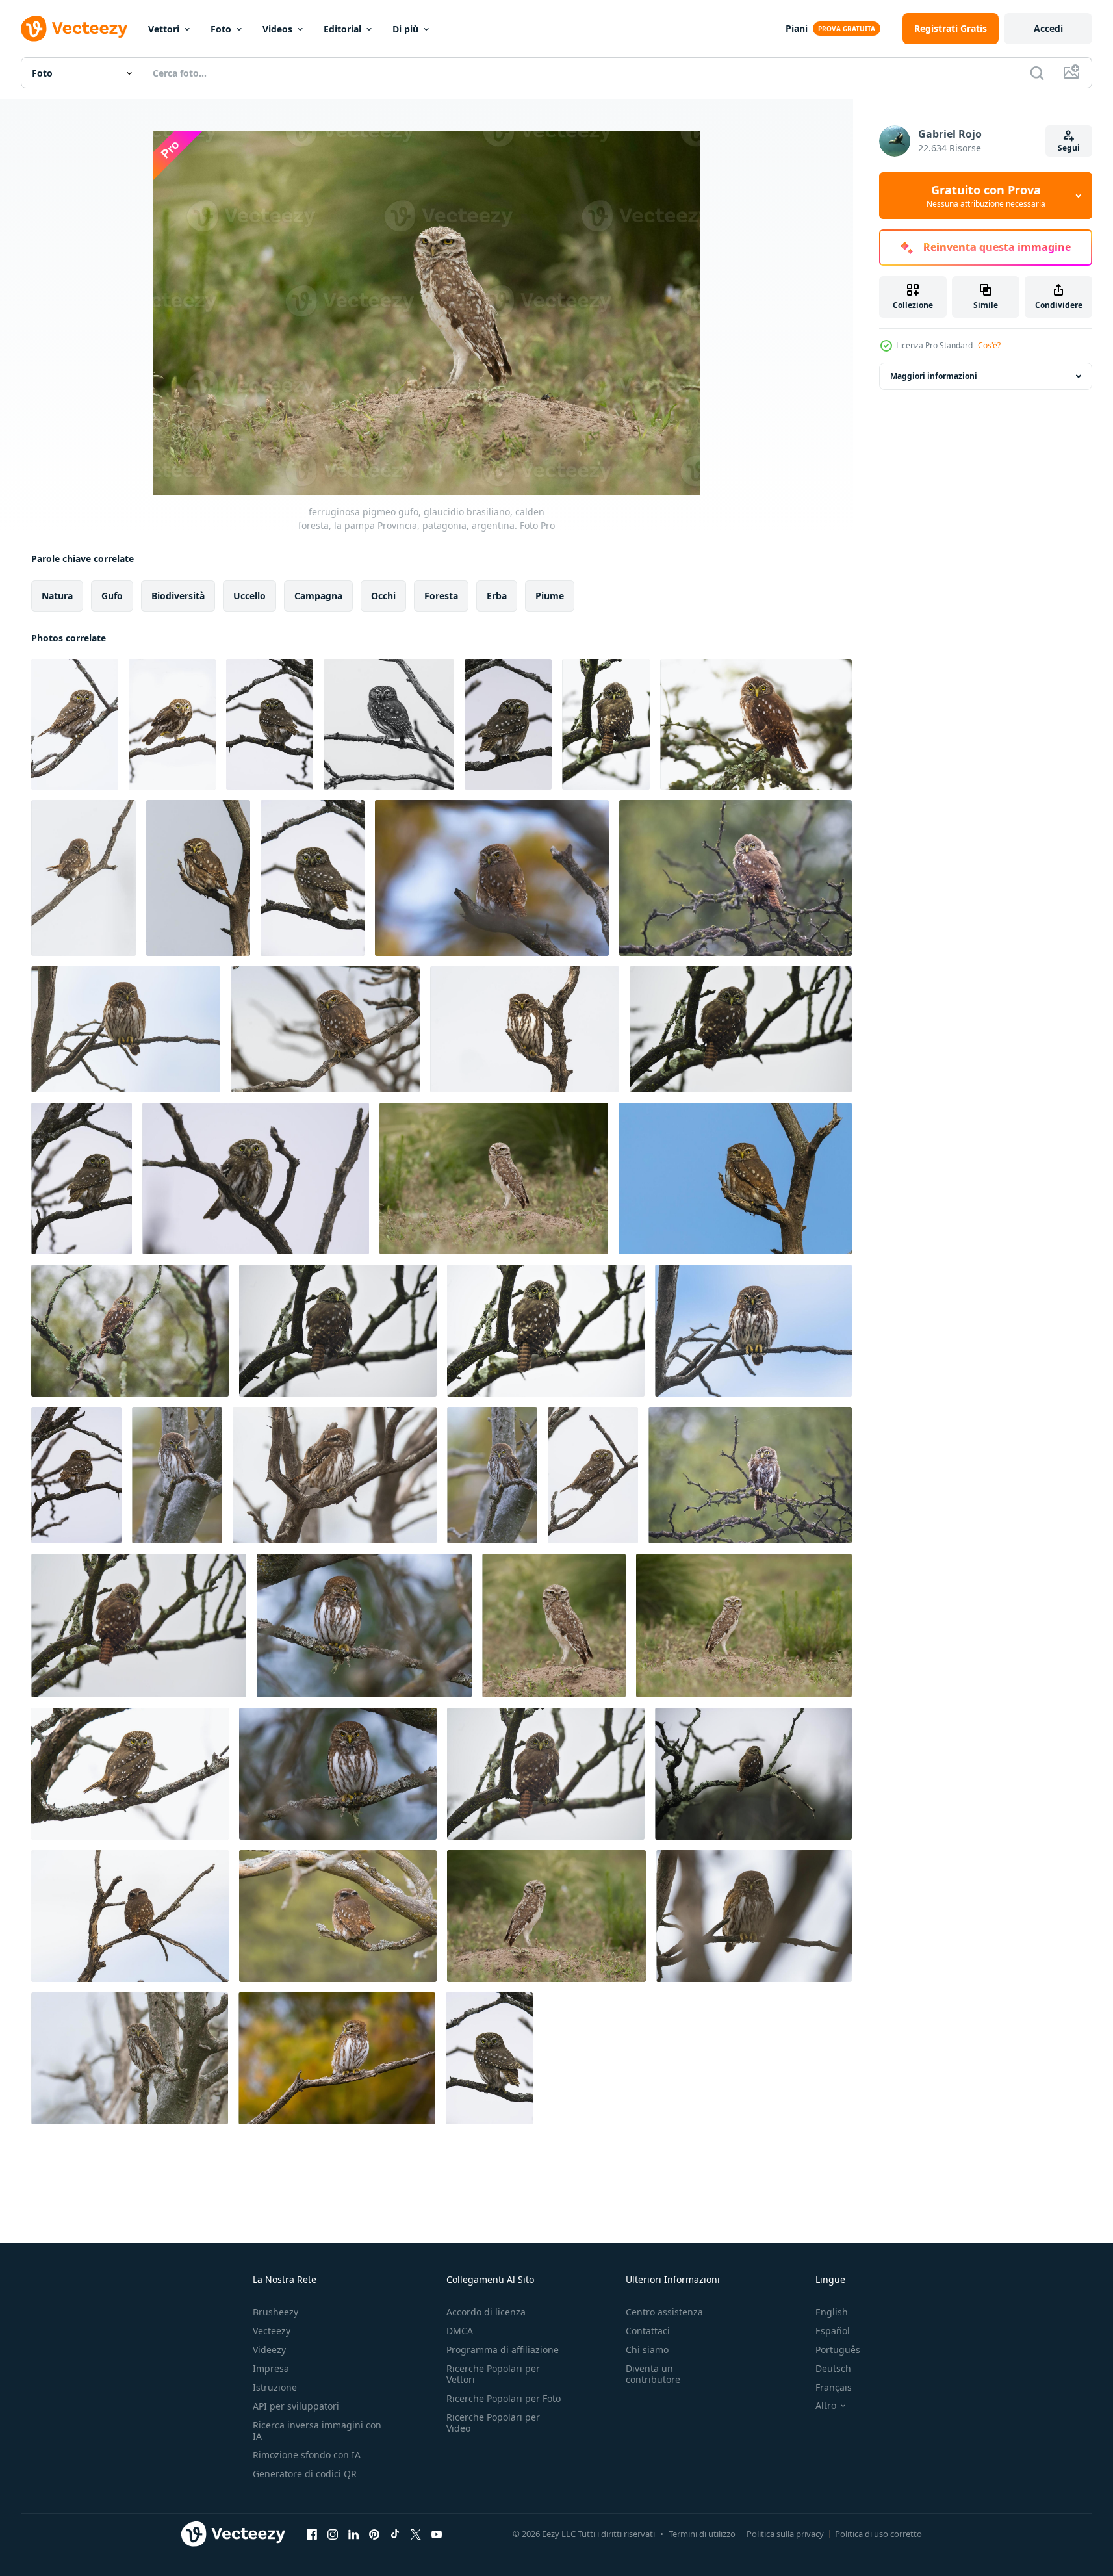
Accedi (1048, 28)
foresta (441, 596)
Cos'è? (989, 345)
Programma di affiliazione (503, 2350)
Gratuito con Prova (986, 196)
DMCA (460, 2331)
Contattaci (648, 2331)
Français (834, 2387)
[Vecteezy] (74, 29)
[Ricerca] (1037, 73)
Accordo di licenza (486, 2312)
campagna (318, 596)
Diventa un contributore (653, 2374)
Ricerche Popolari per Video (493, 2423)
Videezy (269, 2350)
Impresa (271, 2368)
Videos (277, 29)
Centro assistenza (664, 2312)
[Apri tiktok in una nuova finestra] (395, 2534)
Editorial (342, 29)
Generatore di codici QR (305, 2474)
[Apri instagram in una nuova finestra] (333, 2534)
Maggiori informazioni (934, 376)
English (832, 2312)
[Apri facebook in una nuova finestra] (312, 2534)
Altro (826, 2406)
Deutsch (833, 2368)
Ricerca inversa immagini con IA (317, 2430)
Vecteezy (272, 2331)
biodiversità (178, 596)
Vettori (164, 29)
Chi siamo (647, 2350)
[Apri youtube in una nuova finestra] (437, 2534)
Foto (221, 29)
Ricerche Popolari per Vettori (493, 2374)
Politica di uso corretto (878, 2534)
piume (550, 596)
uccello (249, 596)
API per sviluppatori (296, 2406)
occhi (383, 596)
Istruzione (275, 2387)
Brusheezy (275, 2312)
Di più (405, 29)
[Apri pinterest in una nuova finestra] (374, 2534)
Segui (1069, 148)
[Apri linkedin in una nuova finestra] (353, 2534)
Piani (797, 28)
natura (57, 596)
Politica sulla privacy (785, 2534)
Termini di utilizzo (702, 2534)
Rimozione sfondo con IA (307, 2455)
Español (833, 2331)
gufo (112, 596)
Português (838, 2350)
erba (497, 596)
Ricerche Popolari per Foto (504, 2398)
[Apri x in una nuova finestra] (416, 2534)
